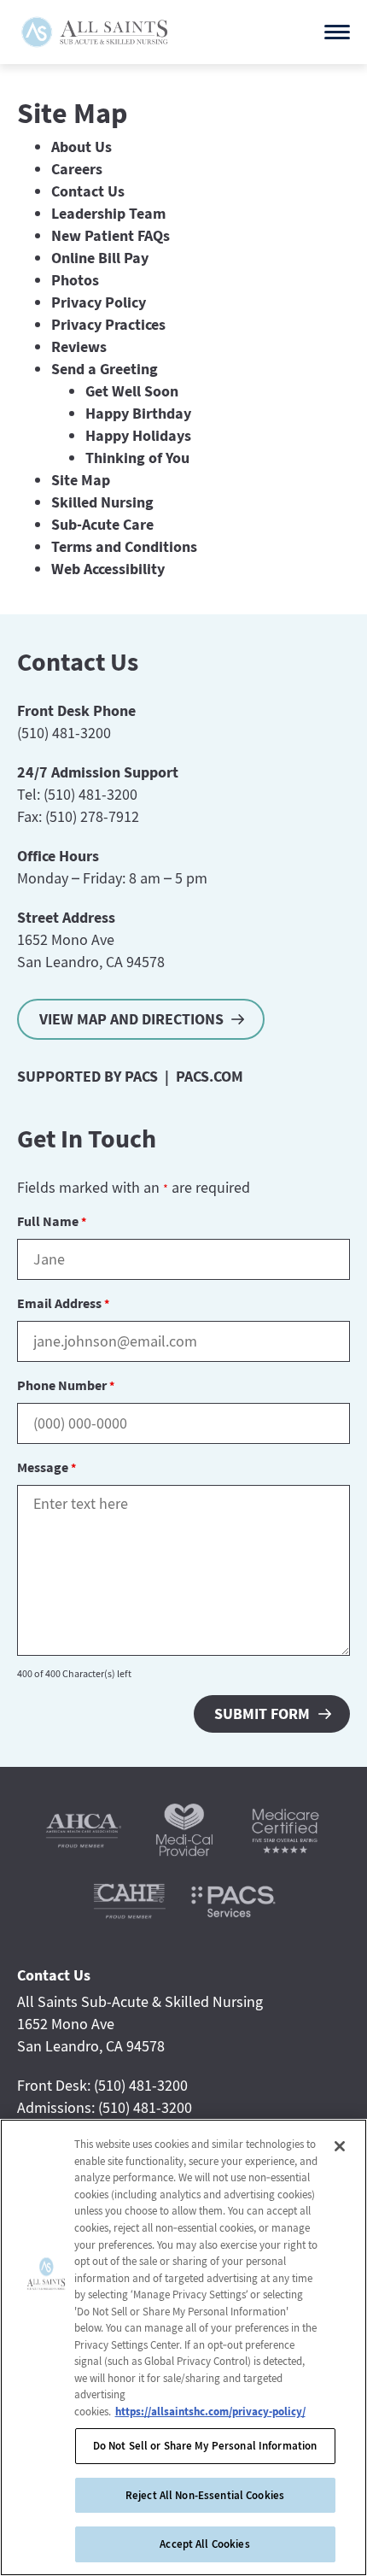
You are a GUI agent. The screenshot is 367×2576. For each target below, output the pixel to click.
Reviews (79, 346)
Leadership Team (108, 213)
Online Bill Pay (100, 258)
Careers (77, 169)
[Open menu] (337, 32)
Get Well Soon (132, 391)
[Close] (340, 2146)
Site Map (81, 480)
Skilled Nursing (102, 502)
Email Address (63, 1303)
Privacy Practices (108, 324)
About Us (82, 147)
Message (47, 1467)
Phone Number (66, 1385)
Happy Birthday (138, 413)
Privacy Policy (99, 302)
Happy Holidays (138, 435)
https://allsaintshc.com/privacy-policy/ (210, 2412)
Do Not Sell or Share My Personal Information (205, 2446)
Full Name (52, 1221)
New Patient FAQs (111, 235)
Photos (75, 280)
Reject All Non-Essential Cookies (205, 2495)
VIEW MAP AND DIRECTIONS (131, 1019)
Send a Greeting (105, 369)
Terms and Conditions (124, 546)
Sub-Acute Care (102, 524)
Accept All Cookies (204, 2544)
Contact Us (88, 191)
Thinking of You (137, 458)
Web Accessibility (108, 569)
